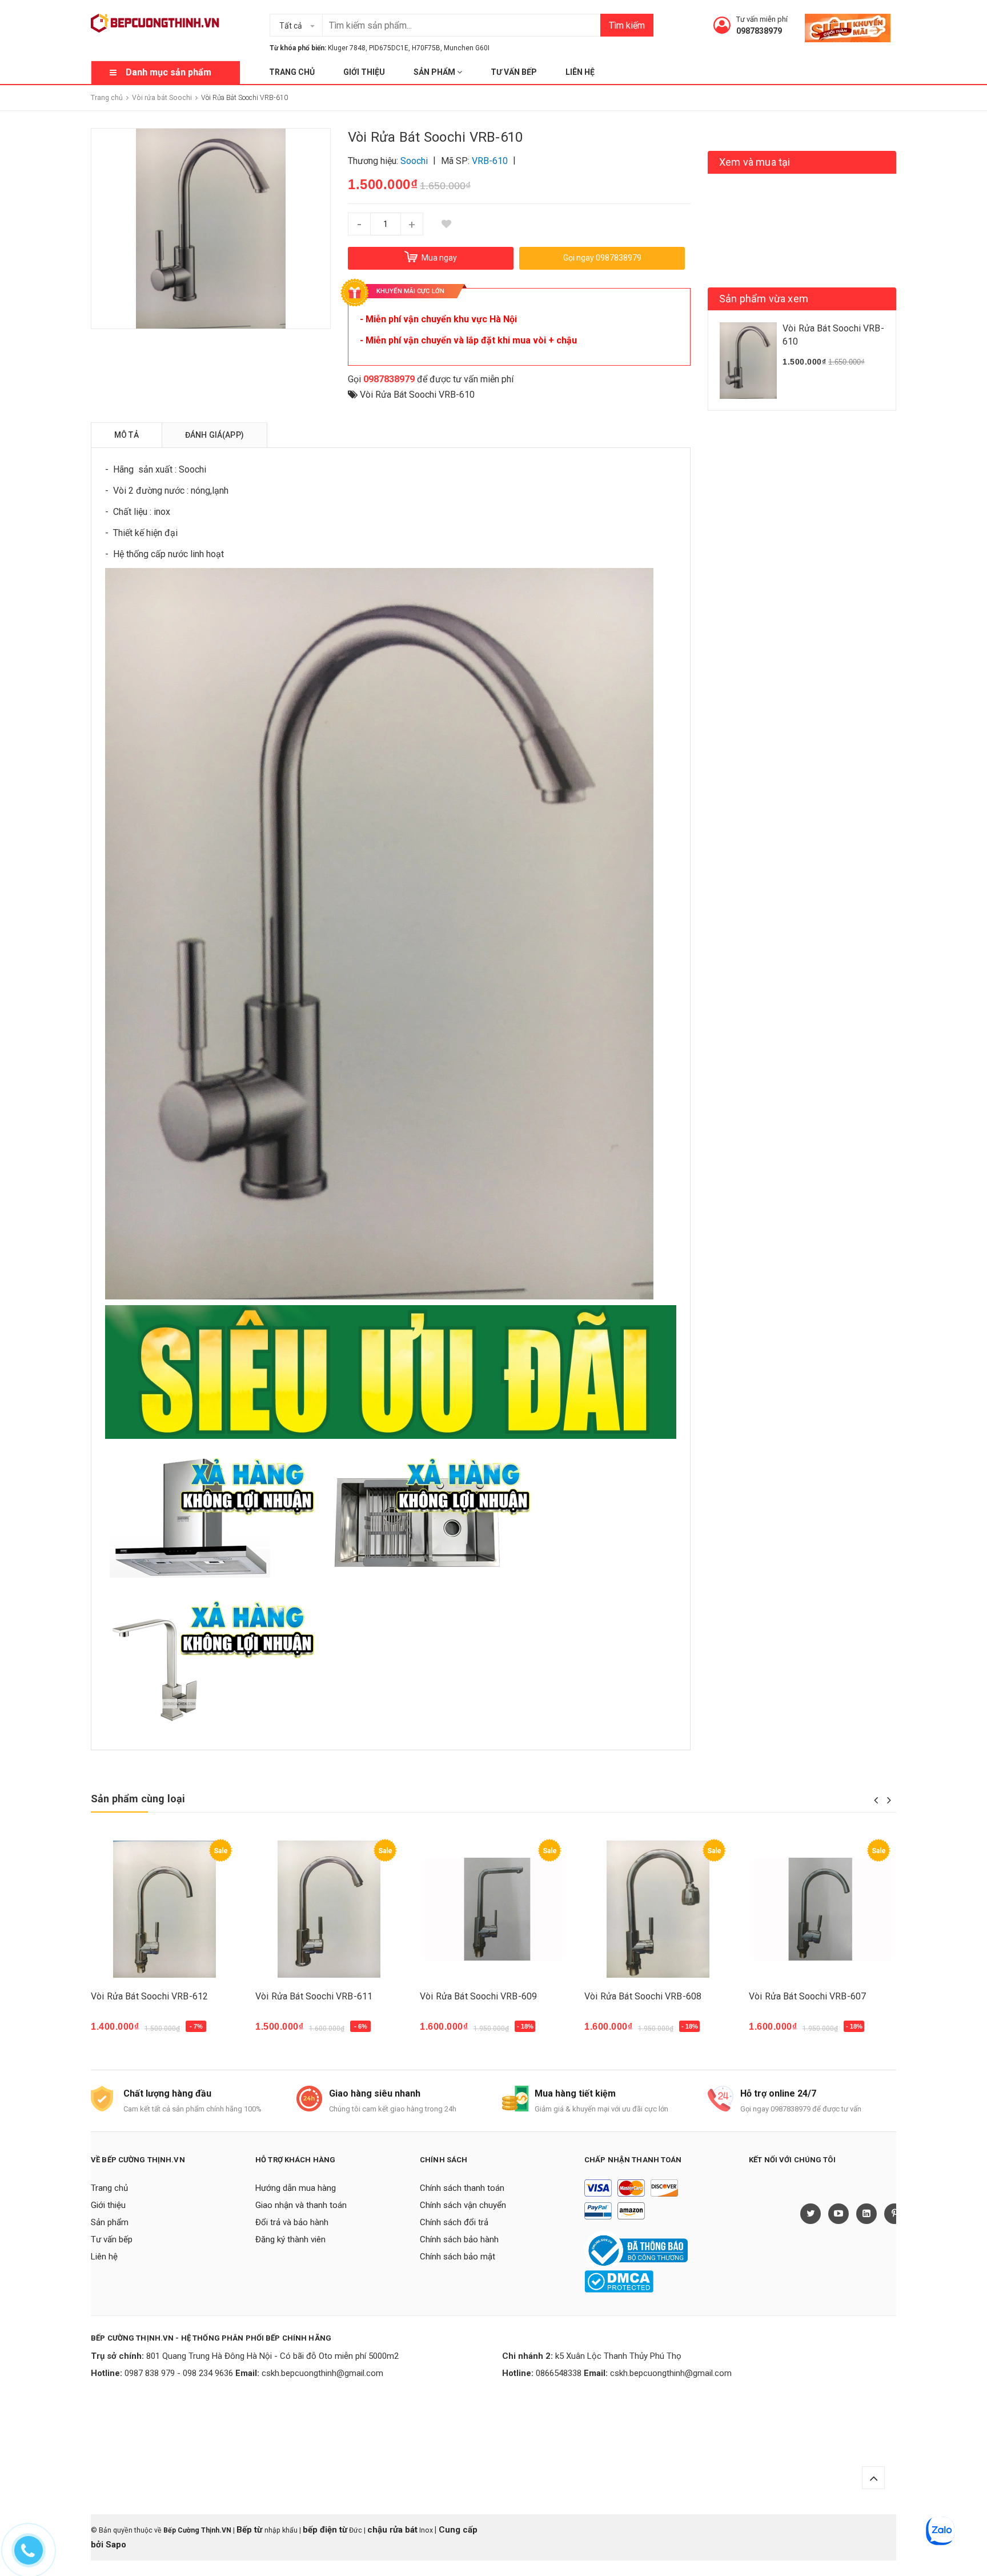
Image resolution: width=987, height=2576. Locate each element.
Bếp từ (250, 2530)
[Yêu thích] (446, 224)
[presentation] (876, 1800)
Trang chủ (292, 72)
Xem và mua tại (755, 162)
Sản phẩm (435, 72)
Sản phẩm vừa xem (764, 299)
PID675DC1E (389, 48)
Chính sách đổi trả (454, 2222)
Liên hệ (580, 72)
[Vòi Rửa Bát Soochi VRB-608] (658, 1909)
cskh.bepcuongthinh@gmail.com (322, 2373)
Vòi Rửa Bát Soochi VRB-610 (417, 395)
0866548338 (559, 2373)
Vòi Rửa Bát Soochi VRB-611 (314, 1996)
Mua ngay (117, 2032)
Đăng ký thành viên (290, 2239)
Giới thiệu (364, 72)
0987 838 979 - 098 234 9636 (179, 2373)
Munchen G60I (467, 48)
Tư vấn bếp (514, 72)
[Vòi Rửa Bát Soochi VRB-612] (164, 1909)
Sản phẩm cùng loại (138, 1799)
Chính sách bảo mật (458, 2257)
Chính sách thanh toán (462, 2188)
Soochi (192, 469)
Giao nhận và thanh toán (301, 2205)
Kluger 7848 (347, 48)
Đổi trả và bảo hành (292, 2222)
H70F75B (426, 48)
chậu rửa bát (392, 2530)
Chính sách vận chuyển (463, 2205)
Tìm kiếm (627, 25)
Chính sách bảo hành (459, 2239)
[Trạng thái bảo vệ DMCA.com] (619, 2281)
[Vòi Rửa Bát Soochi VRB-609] (493, 1909)
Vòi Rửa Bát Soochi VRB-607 (807, 1996)
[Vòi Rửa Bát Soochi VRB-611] (329, 1909)
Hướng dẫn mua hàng (296, 2188)
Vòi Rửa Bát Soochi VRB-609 (478, 1996)
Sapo (116, 2545)
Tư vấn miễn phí (762, 19)
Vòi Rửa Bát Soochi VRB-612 (149, 1996)
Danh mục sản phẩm (168, 72)
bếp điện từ (325, 2530)
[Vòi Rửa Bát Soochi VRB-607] (822, 1909)
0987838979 (759, 31)
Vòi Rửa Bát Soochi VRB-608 (643, 1996)
